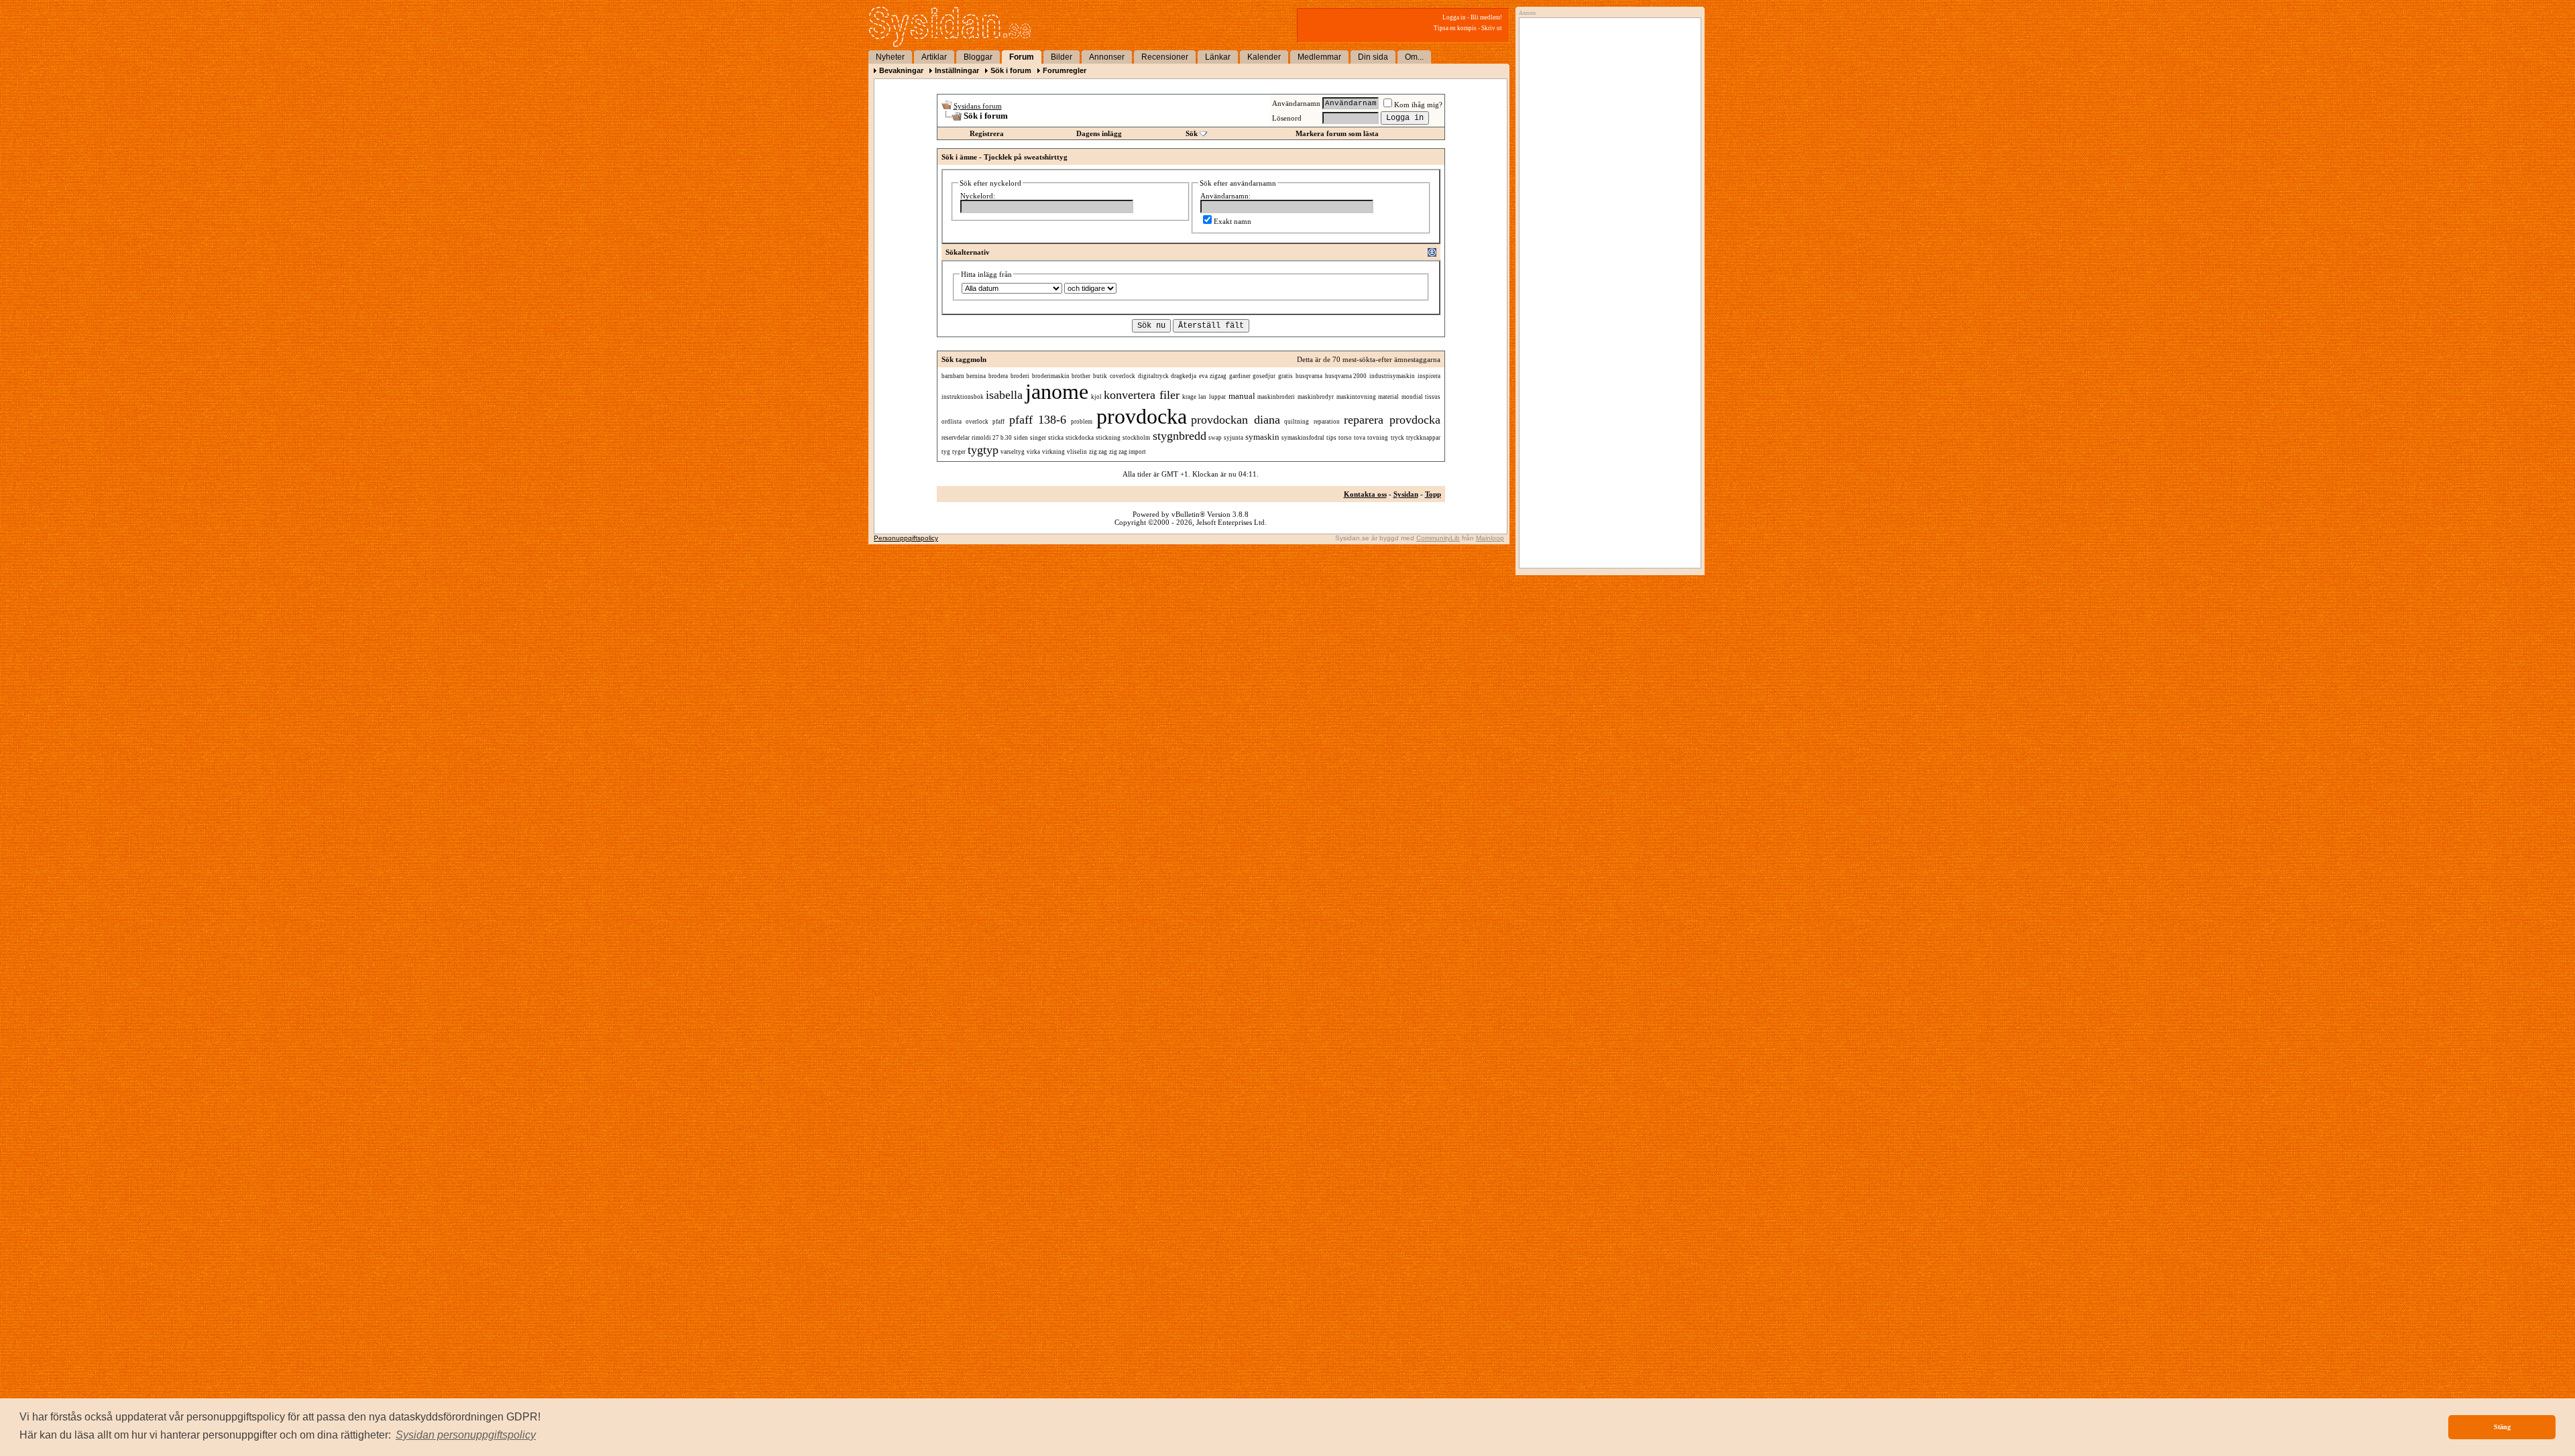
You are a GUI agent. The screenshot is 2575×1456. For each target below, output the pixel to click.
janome (1057, 391)
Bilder (1062, 57)
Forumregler (1065, 70)
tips (1331, 438)
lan (1202, 397)
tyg (946, 452)
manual (1242, 396)
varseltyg (1013, 452)
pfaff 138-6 (1038, 420)
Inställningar (957, 70)
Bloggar (978, 57)
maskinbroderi (1276, 397)
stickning (1108, 438)
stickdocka (1080, 438)
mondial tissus (1421, 397)
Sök (1192, 133)
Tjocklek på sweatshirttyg (1026, 157)
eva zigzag (1213, 376)
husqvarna (1309, 376)
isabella (1004, 395)
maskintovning (1356, 397)
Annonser (1107, 57)
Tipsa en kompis (1455, 28)
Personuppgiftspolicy (906, 538)
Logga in (1454, 17)
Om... (1414, 57)
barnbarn (953, 376)
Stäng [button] (2502, 1427)
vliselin (1077, 452)
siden (1021, 438)
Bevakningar (901, 70)
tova (1360, 438)
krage (1189, 397)
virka (1033, 452)
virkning (1053, 452)
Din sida (1373, 57)
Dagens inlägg (1099, 133)
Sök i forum (1011, 70)
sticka (1056, 438)
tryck (1397, 438)
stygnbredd (1180, 436)
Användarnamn (1296, 103)
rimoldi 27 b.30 (992, 438)
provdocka (1142, 416)
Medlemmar (1319, 57)
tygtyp (983, 450)
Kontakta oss (1365, 494)
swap (1215, 438)
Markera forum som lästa (1337, 133)
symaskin (1262, 437)
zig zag (1098, 452)
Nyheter (890, 57)
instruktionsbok (963, 397)
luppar (1217, 397)
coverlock (1123, 376)
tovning (1378, 438)
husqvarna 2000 (1346, 376)
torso (1345, 438)
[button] (466, 1435)
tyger (959, 452)
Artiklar (934, 57)
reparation (1327, 422)
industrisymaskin (1392, 376)
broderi (1020, 376)
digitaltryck (1153, 376)
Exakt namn (1233, 221)
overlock (977, 422)
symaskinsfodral (1303, 438)
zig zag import (1128, 452)
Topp (1433, 494)
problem (1082, 422)
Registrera (987, 133)
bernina (976, 376)
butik (1100, 376)
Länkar (1218, 57)
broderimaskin (1051, 376)
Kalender (1264, 57)
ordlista (952, 422)
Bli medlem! (1486, 17)
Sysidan (1406, 494)
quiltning (1297, 422)
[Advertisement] (1607, 159)
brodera (998, 376)
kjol (1096, 397)
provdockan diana (1235, 420)
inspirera (1429, 376)
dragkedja (1184, 376)
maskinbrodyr (1316, 397)
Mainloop (1490, 538)
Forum (1022, 57)
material (1388, 397)
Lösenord (1287, 118)
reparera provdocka (1392, 420)
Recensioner (1165, 57)
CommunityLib (1438, 538)
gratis (1285, 376)
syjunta (1234, 438)
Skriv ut (1492, 28)
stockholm (1136, 438)
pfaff (998, 422)
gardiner (1240, 376)
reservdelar (956, 438)
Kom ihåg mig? (1418, 105)
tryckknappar (1423, 438)
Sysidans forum (978, 106)
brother (1081, 376)
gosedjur (1264, 376)
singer (1038, 438)
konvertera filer (1142, 395)
